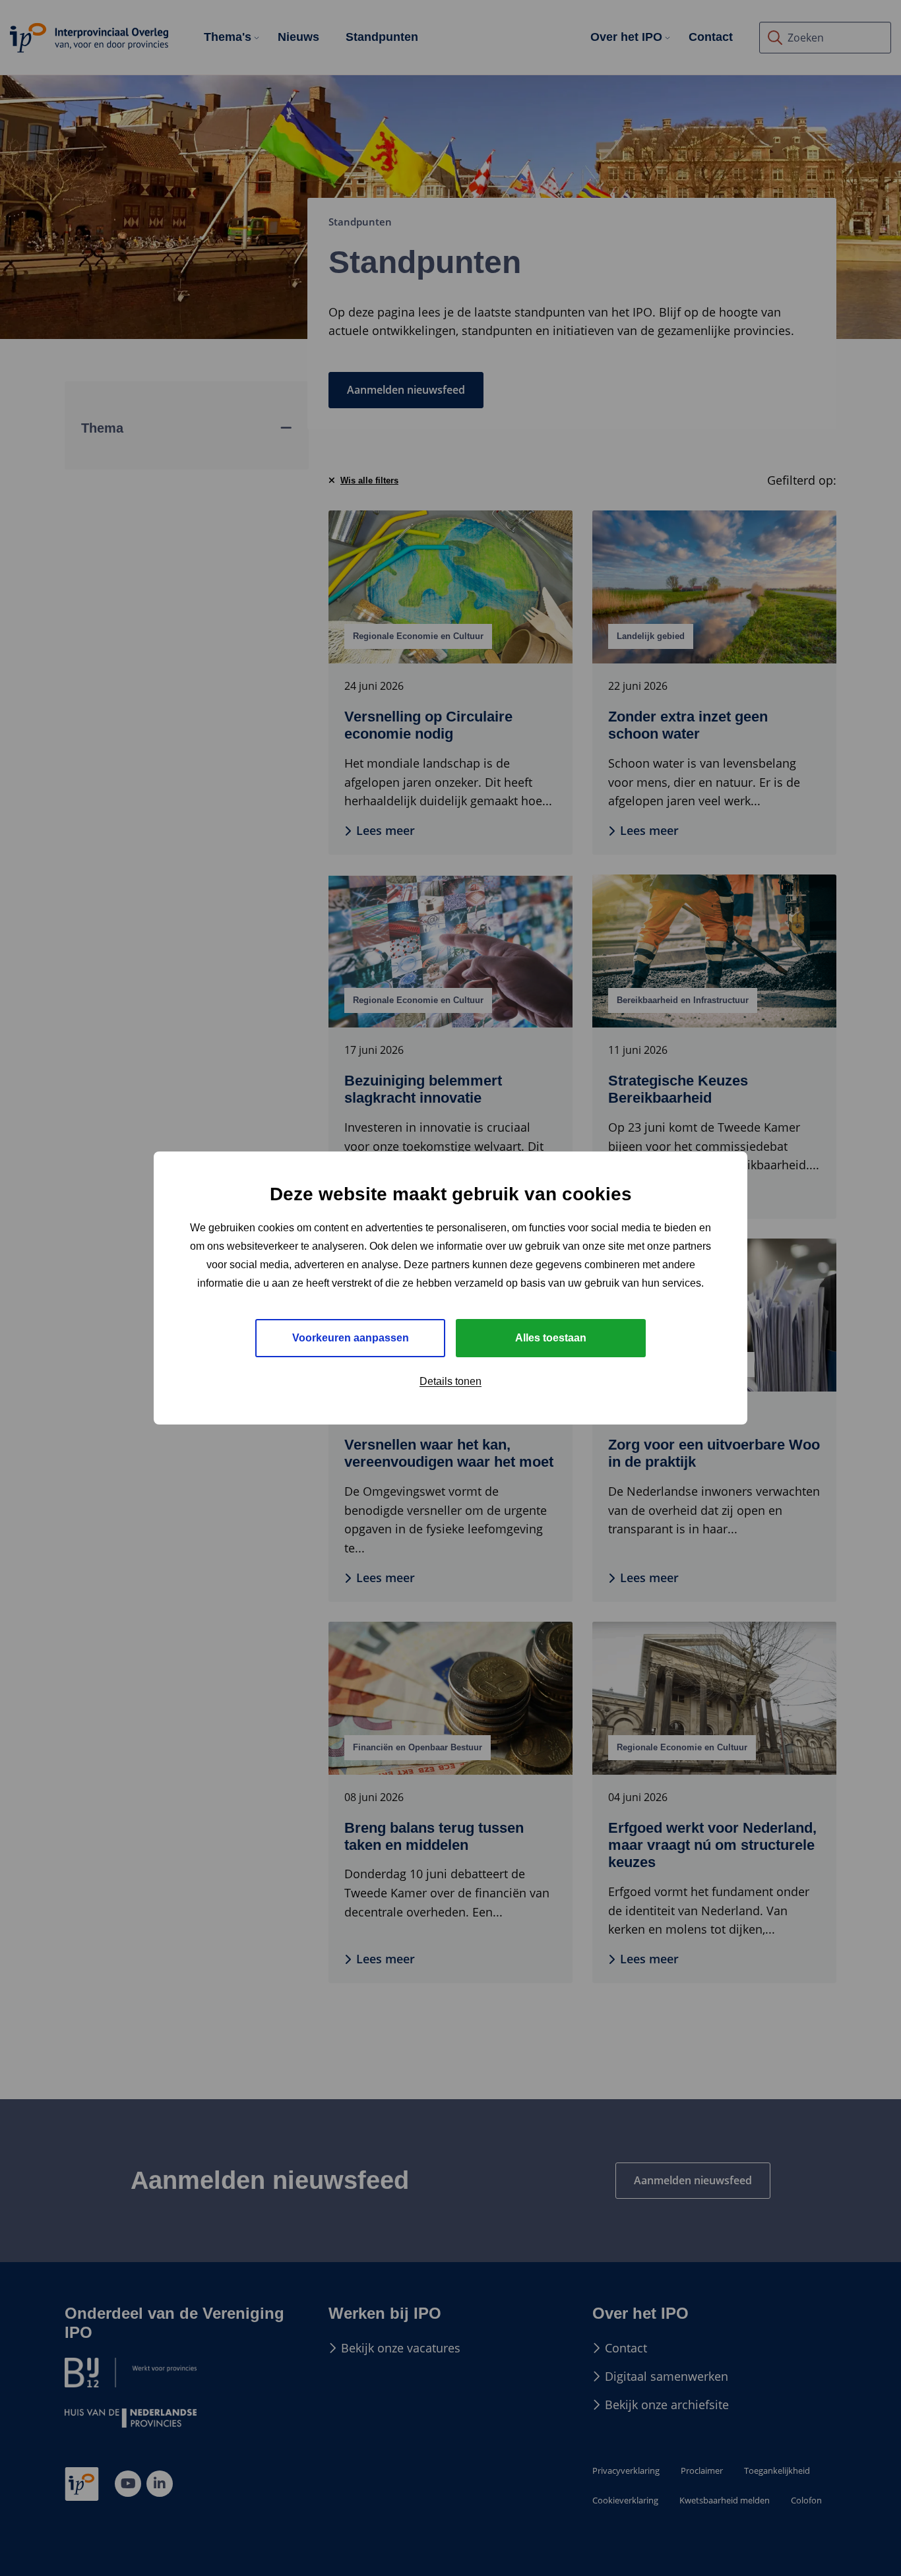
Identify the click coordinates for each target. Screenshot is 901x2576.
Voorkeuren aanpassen (351, 1338)
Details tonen (450, 1381)
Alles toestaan (551, 1338)
